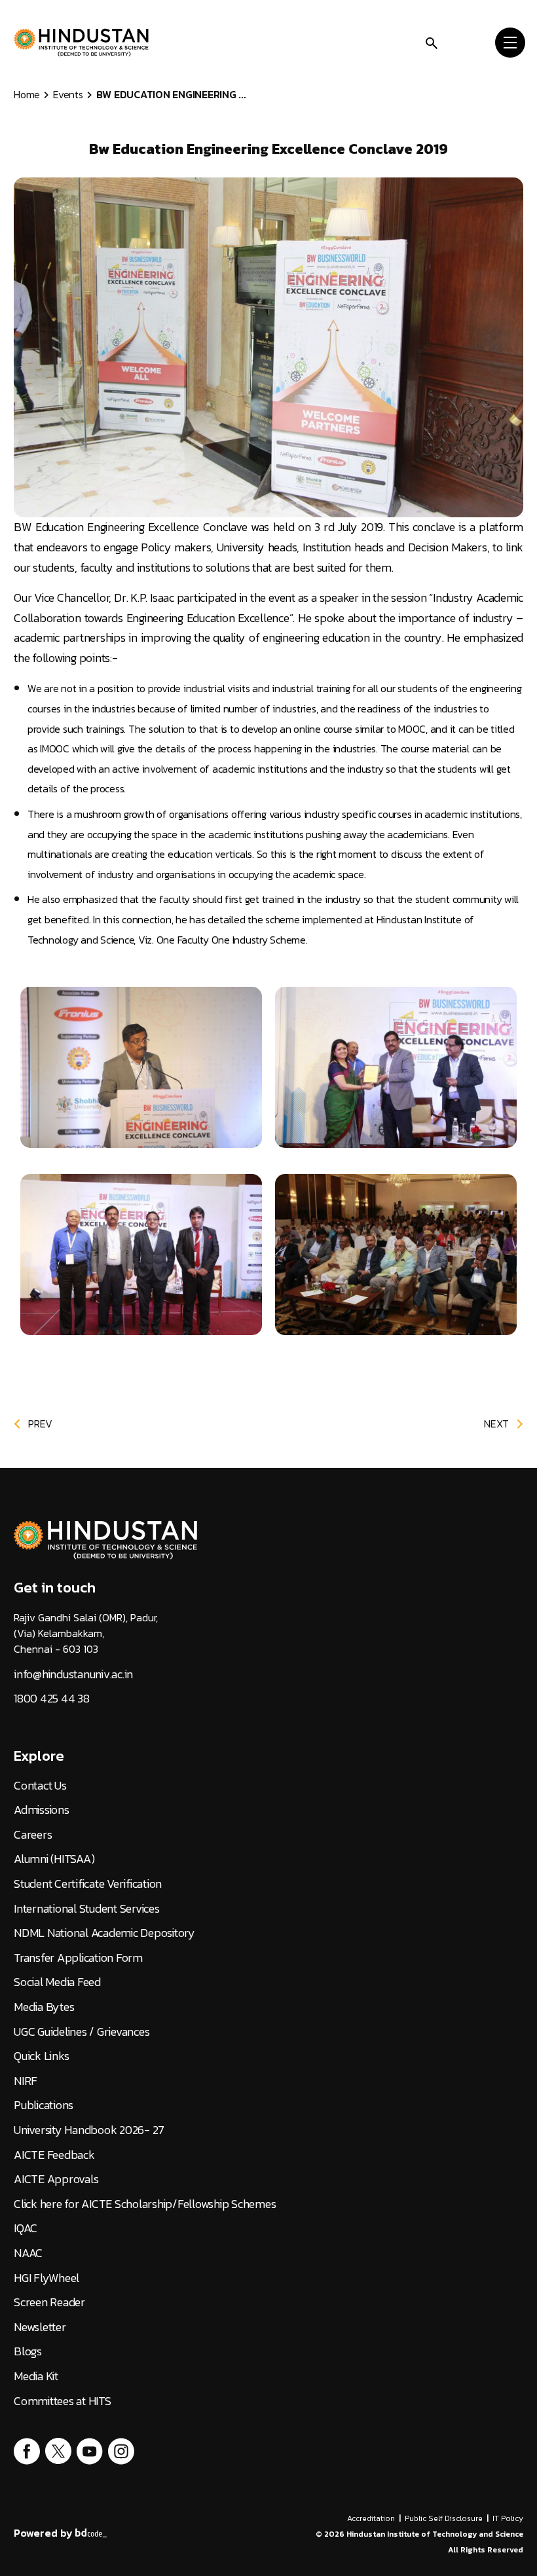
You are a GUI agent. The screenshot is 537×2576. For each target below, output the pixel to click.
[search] (432, 42)
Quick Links (41, 2056)
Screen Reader (49, 2302)
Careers (33, 1835)
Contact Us (40, 1786)
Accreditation (371, 2518)
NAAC (28, 2253)
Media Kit (36, 2376)
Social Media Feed (57, 1982)
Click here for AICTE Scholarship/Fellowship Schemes (145, 2204)
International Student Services (87, 1909)
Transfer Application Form (78, 1958)
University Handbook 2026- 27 (89, 2130)
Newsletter (40, 2327)
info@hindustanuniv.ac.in (73, 1674)
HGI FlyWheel (46, 2278)
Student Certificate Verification (88, 1884)
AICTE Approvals (56, 2179)
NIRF (26, 2081)
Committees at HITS (63, 2401)
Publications (44, 2105)
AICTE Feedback (54, 2155)
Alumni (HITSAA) (54, 1859)
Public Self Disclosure (444, 2518)
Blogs (28, 2351)
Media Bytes (44, 2007)
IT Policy (508, 2518)
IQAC (26, 2228)
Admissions (42, 1810)
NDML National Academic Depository (104, 1933)
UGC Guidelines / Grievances (82, 2032)
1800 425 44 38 (52, 1699)
